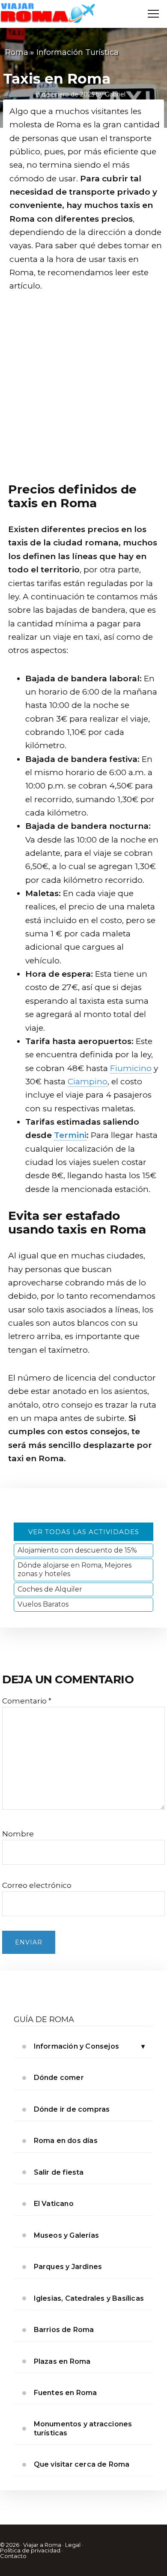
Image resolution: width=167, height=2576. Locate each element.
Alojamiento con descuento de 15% (77, 1550)
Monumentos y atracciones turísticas (83, 2428)
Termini (70, 1135)
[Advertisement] (83, 390)
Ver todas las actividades (84, 1532)
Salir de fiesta (59, 2172)
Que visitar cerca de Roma (82, 2464)
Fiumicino (131, 1068)
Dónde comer (59, 2078)
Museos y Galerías (66, 2235)
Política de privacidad (30, 2550)
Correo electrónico (37, 1885)
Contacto (13, 2556)
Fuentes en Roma (66, 2393)
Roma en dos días (66, 2141)
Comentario (27, 1701)
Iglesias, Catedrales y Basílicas (89, 2298)
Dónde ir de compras (72, 2109)
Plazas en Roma (62, 2361)
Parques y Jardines (68, 2267)
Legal (73, 2545)
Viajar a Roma (42, 2545)
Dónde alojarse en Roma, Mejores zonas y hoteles (75, 1569)
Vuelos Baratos (43, 1604)
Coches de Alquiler (50, 1589)
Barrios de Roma (64, 2330)
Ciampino (88, 1082)
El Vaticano (54, 2204)
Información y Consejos (76, 2046)
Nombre (18, 1834)
